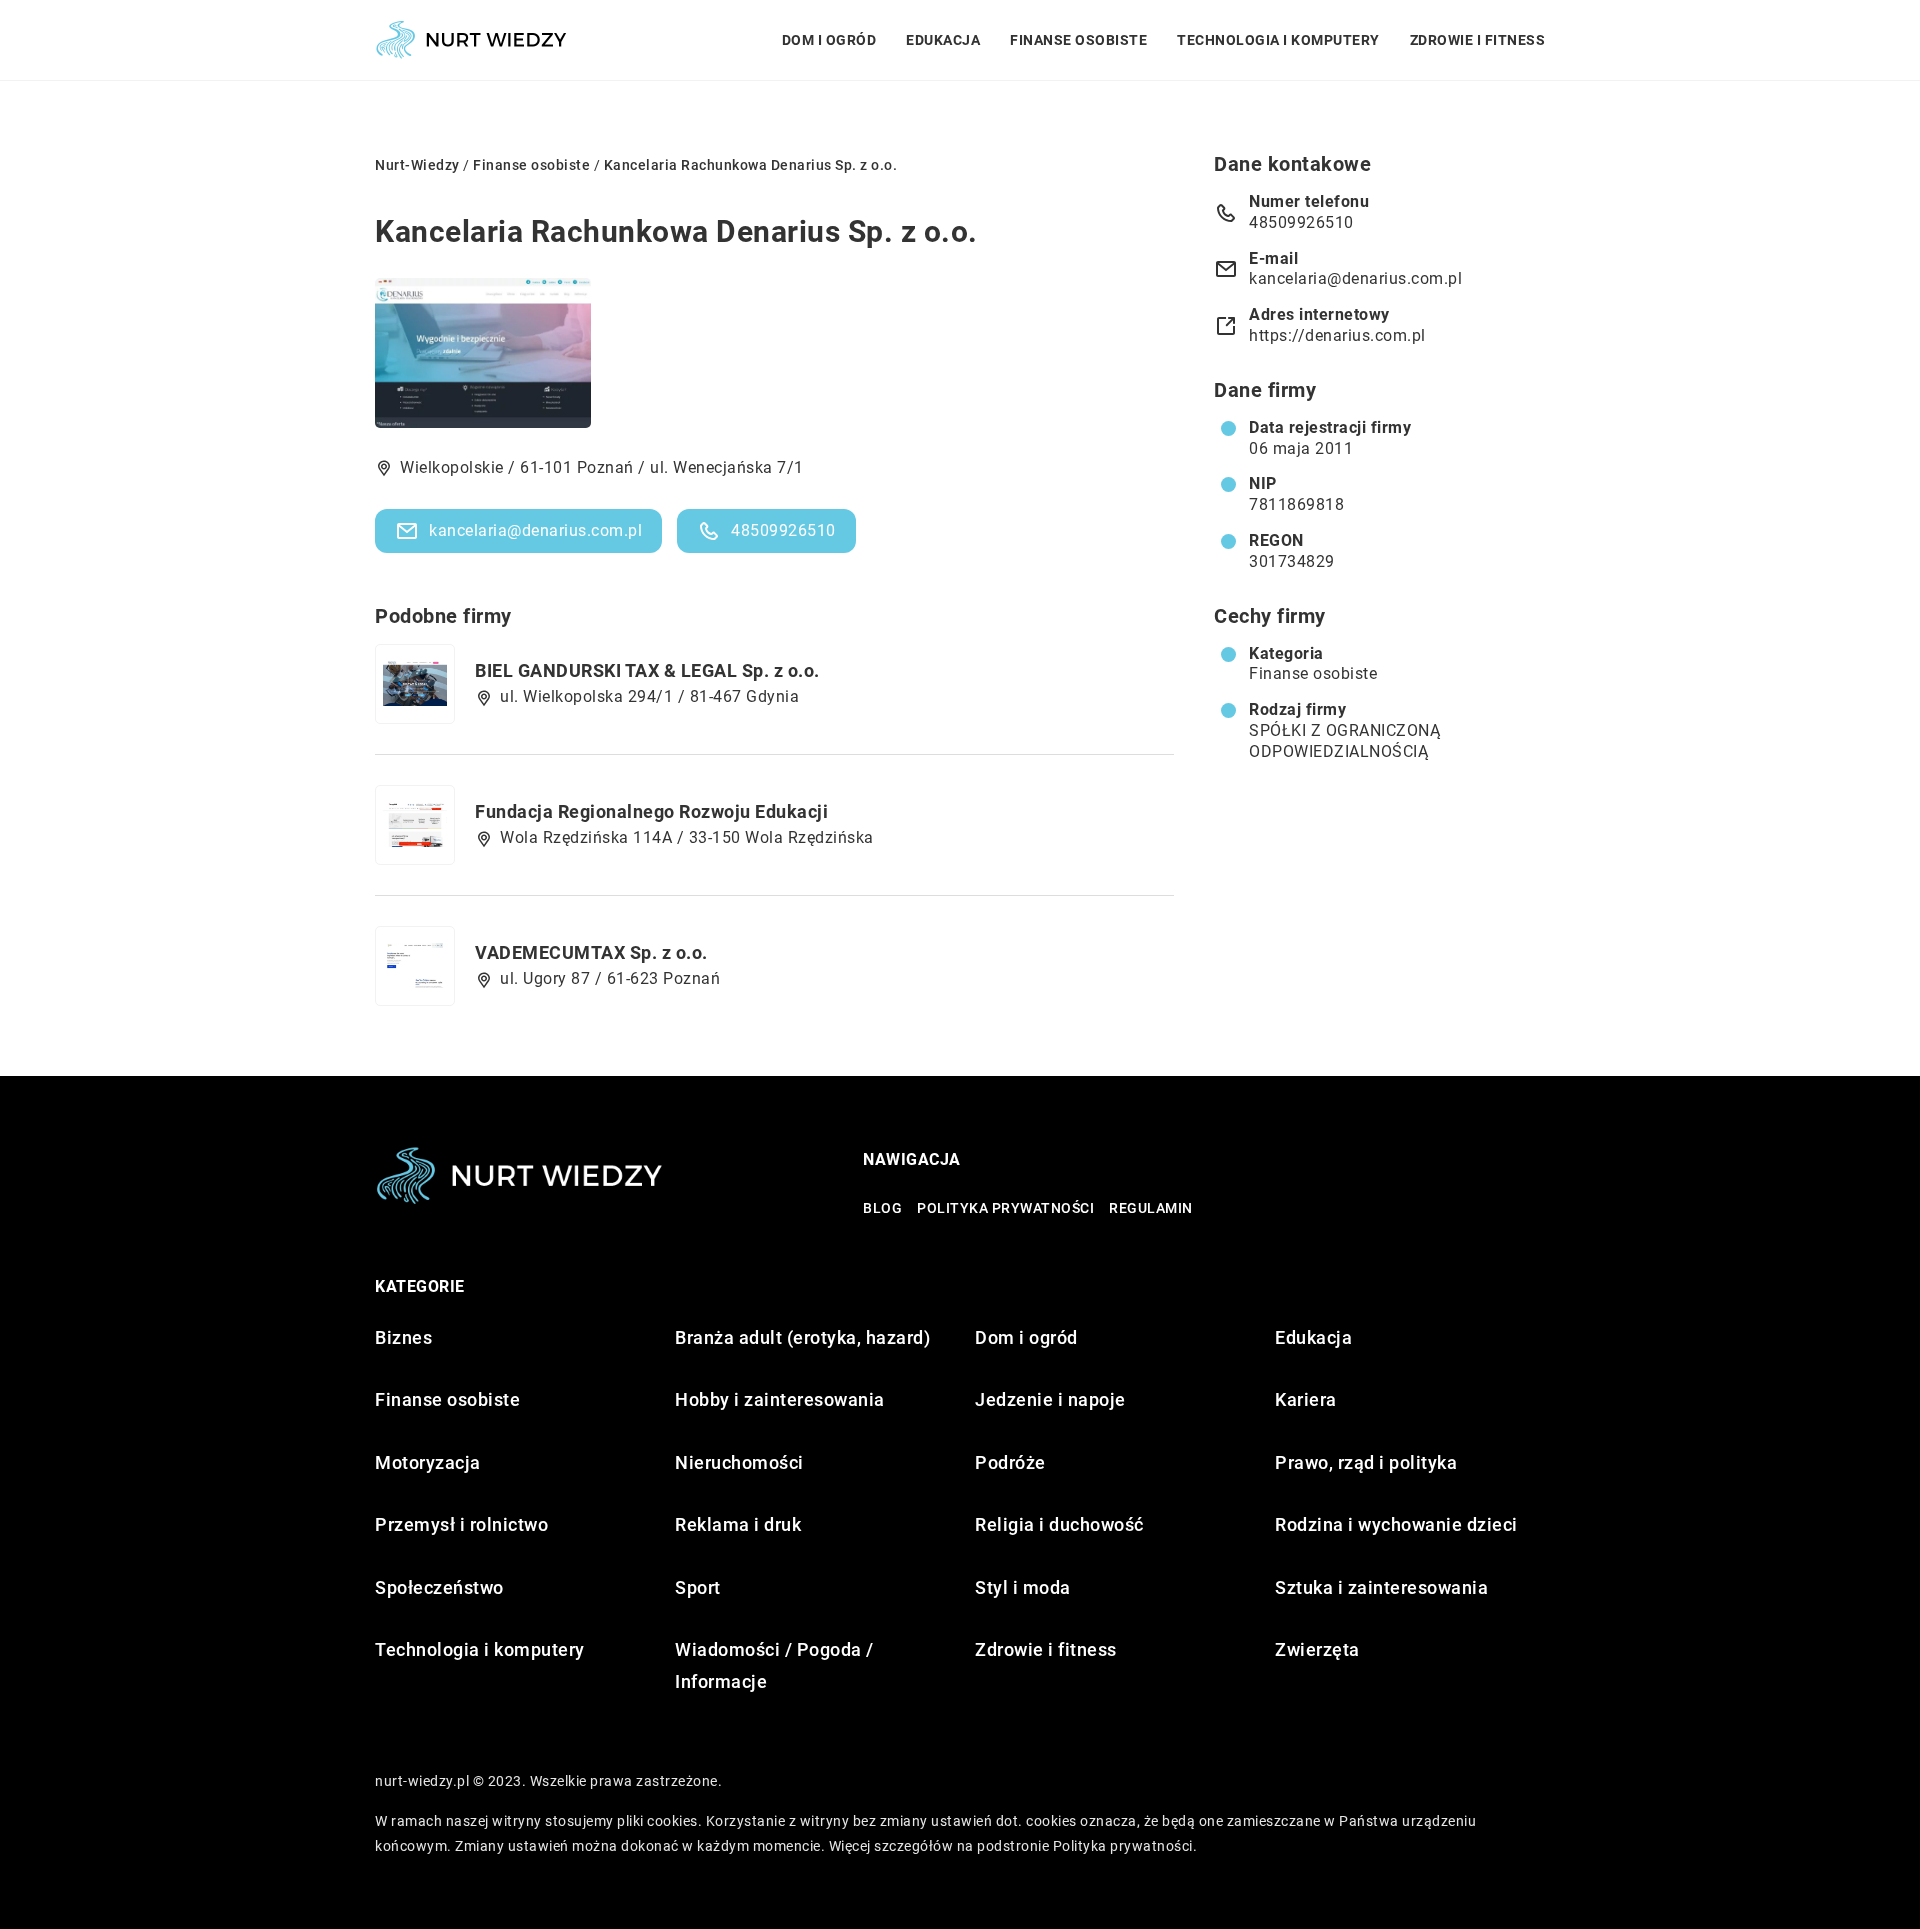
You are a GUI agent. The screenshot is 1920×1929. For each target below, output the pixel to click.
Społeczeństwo (439, 1587)
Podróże (1010, 1462)
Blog (882, 1208)
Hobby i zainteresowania (780, 1399)
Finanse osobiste (1078, 40)
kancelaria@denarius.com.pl (535, 530)
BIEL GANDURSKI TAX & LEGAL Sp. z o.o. (647, 670)
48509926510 (783, 530)
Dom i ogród (829, 40)
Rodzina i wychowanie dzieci (1396, 1524)
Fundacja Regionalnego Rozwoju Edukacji (651, 811)
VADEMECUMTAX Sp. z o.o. (591, 952)
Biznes (403, 1337)
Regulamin (1151, 1208)
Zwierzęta (1317, 1649)
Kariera (1306, 1399)
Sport (698, 1587)
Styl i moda (1023, 1587)
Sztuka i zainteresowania (1381, 1587)
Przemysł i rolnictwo (461, 1524)
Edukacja (943, 40)
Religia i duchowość (1059, 1524)
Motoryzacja (428, 1462)
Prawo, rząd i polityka (1366, 1462)
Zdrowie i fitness (1478, 40)
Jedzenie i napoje (1050, 1399)
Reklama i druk (738, 1524)
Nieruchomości (739, 1462)
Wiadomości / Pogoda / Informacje (774, 1665)
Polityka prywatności (1005, 1208)
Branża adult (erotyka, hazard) (802, 1337)
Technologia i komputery (1278, 40)
